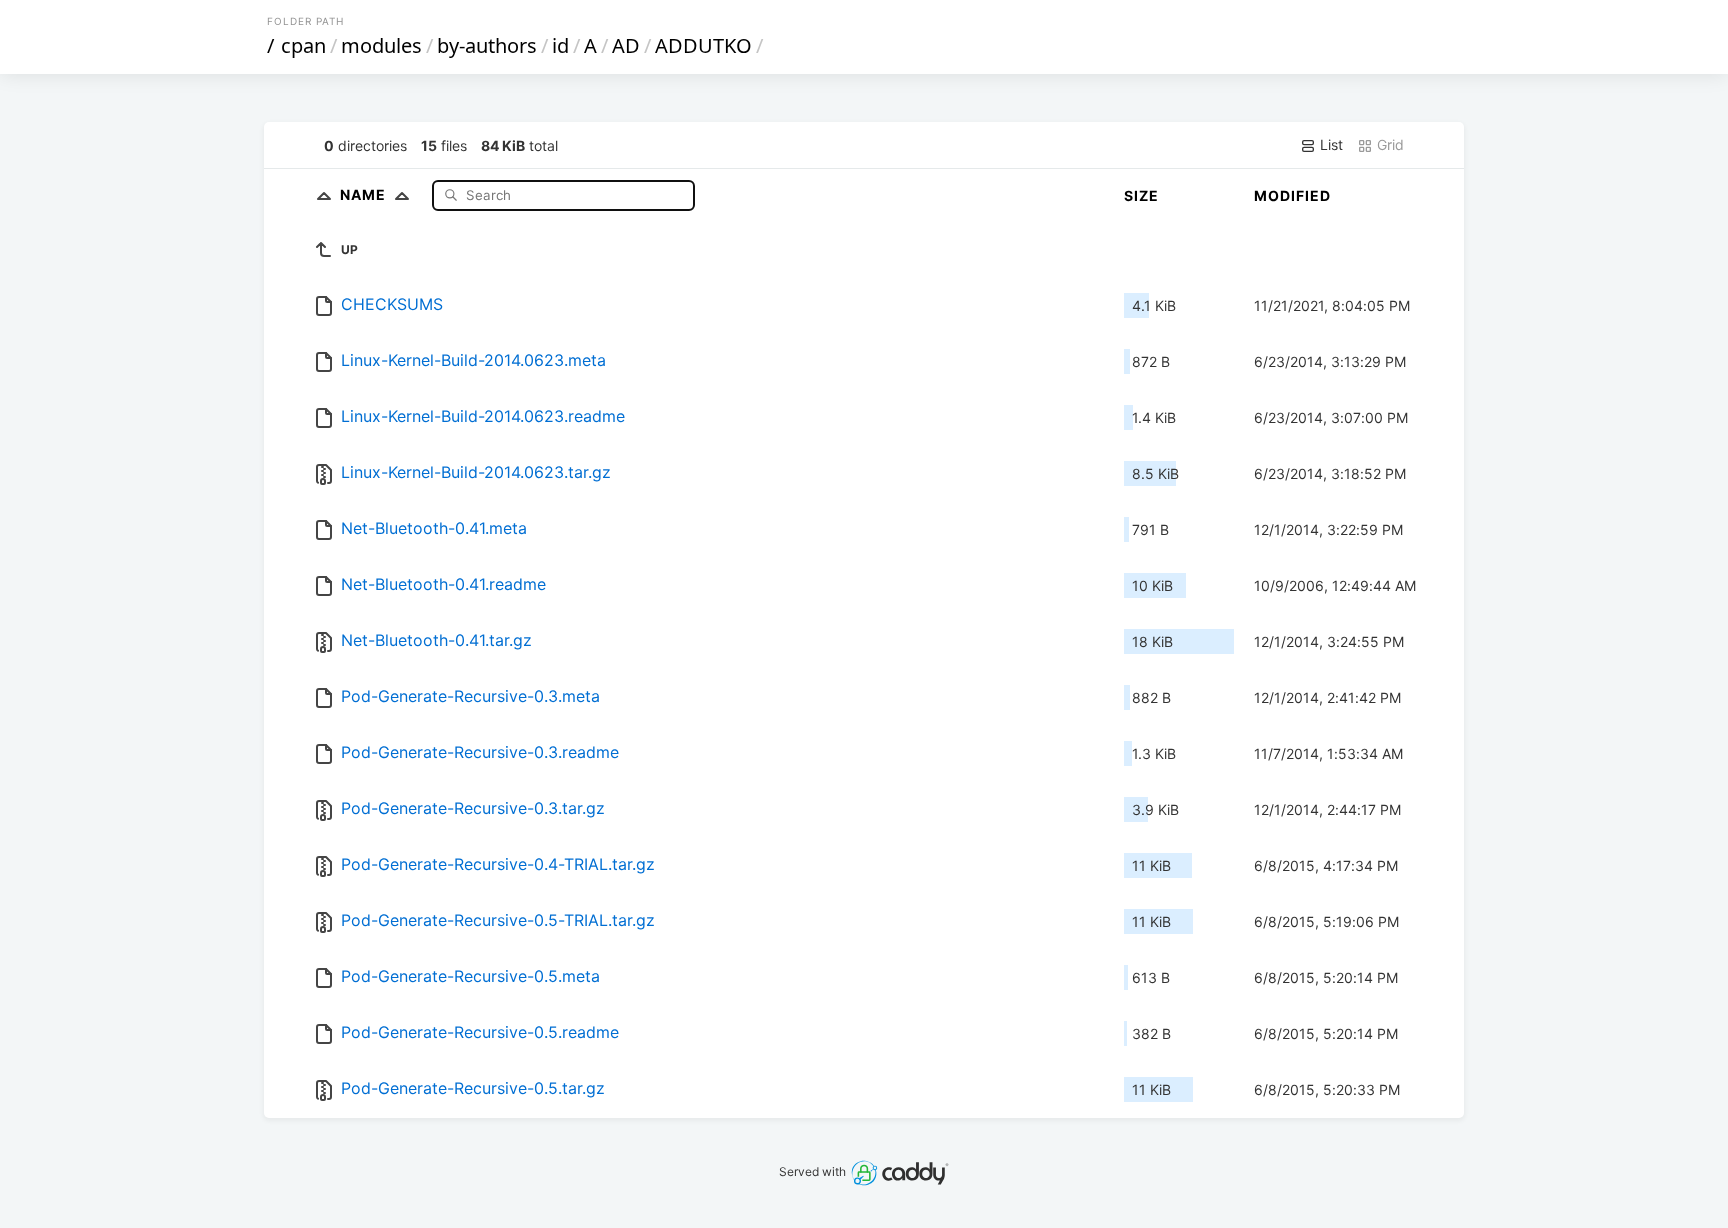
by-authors (487, 45)
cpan (303, 45)
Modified (1292, 195)
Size (1141, 195)
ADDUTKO (703, 45)
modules (381, 45)
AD (626, 45)
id (560, 45)
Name (365, 194)
